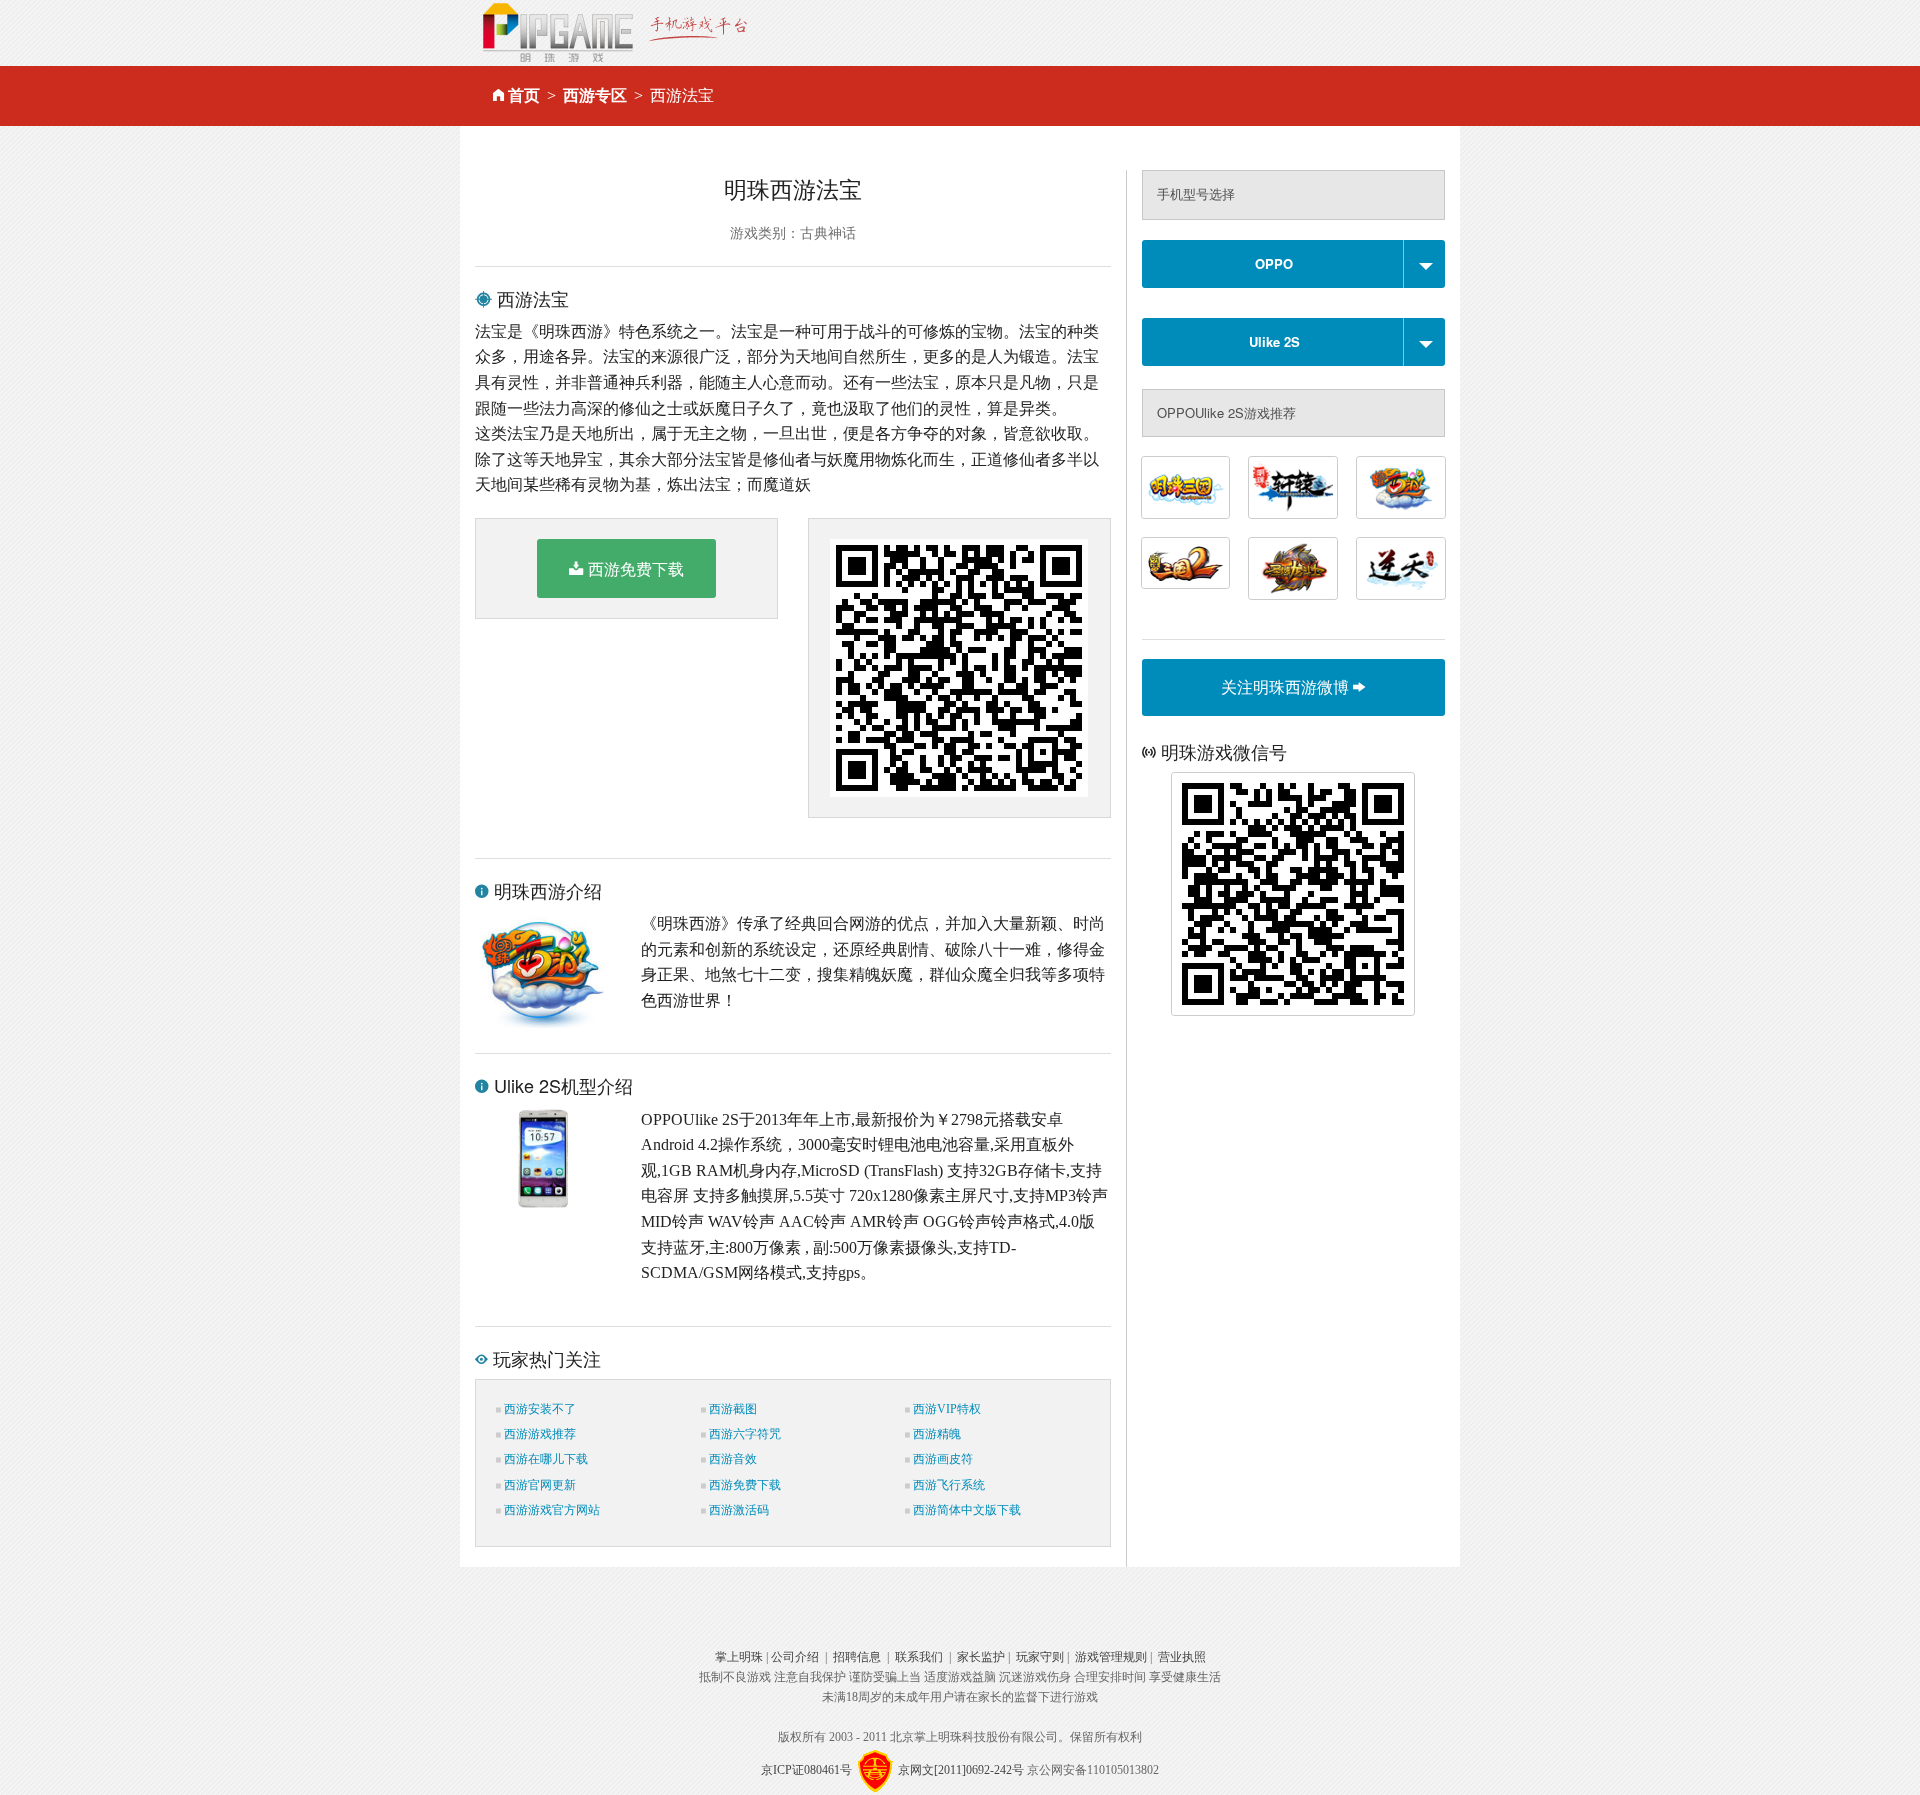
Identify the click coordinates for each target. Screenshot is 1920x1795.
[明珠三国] (1186, 487)
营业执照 (1182, 1657)
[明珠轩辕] (1293, 487)
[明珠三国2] (1186, 563)
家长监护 (981, 1657)
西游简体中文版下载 (965, 1510)
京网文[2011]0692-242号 (961, 1770)
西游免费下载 (636, 568)
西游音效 (731, 1459)
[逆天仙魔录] (1401, 568)
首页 (524, 95)
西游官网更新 (538, 1485)
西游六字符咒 (743, 1434)
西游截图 (731, 1409)
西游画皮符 (941, 1459)
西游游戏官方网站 (550, 1510)
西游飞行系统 (947, 1485)
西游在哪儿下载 (544, 1459)
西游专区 (595, 95)
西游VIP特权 (945, 1409)
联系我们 (919, 1657)
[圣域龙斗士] (1293, 568)
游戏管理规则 (1111, 1657)
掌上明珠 (739, 1657)
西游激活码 (737, 1510)
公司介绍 (795, 1657)
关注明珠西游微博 (1287, 686)
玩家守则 (1040, 1657)
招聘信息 (857, 1657)
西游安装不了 (538, 1409)
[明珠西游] (1401, 487)
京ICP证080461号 (806, 1770)
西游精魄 (935, 1434)
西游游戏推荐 (538, 1434)
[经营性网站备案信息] (875, 1770)
